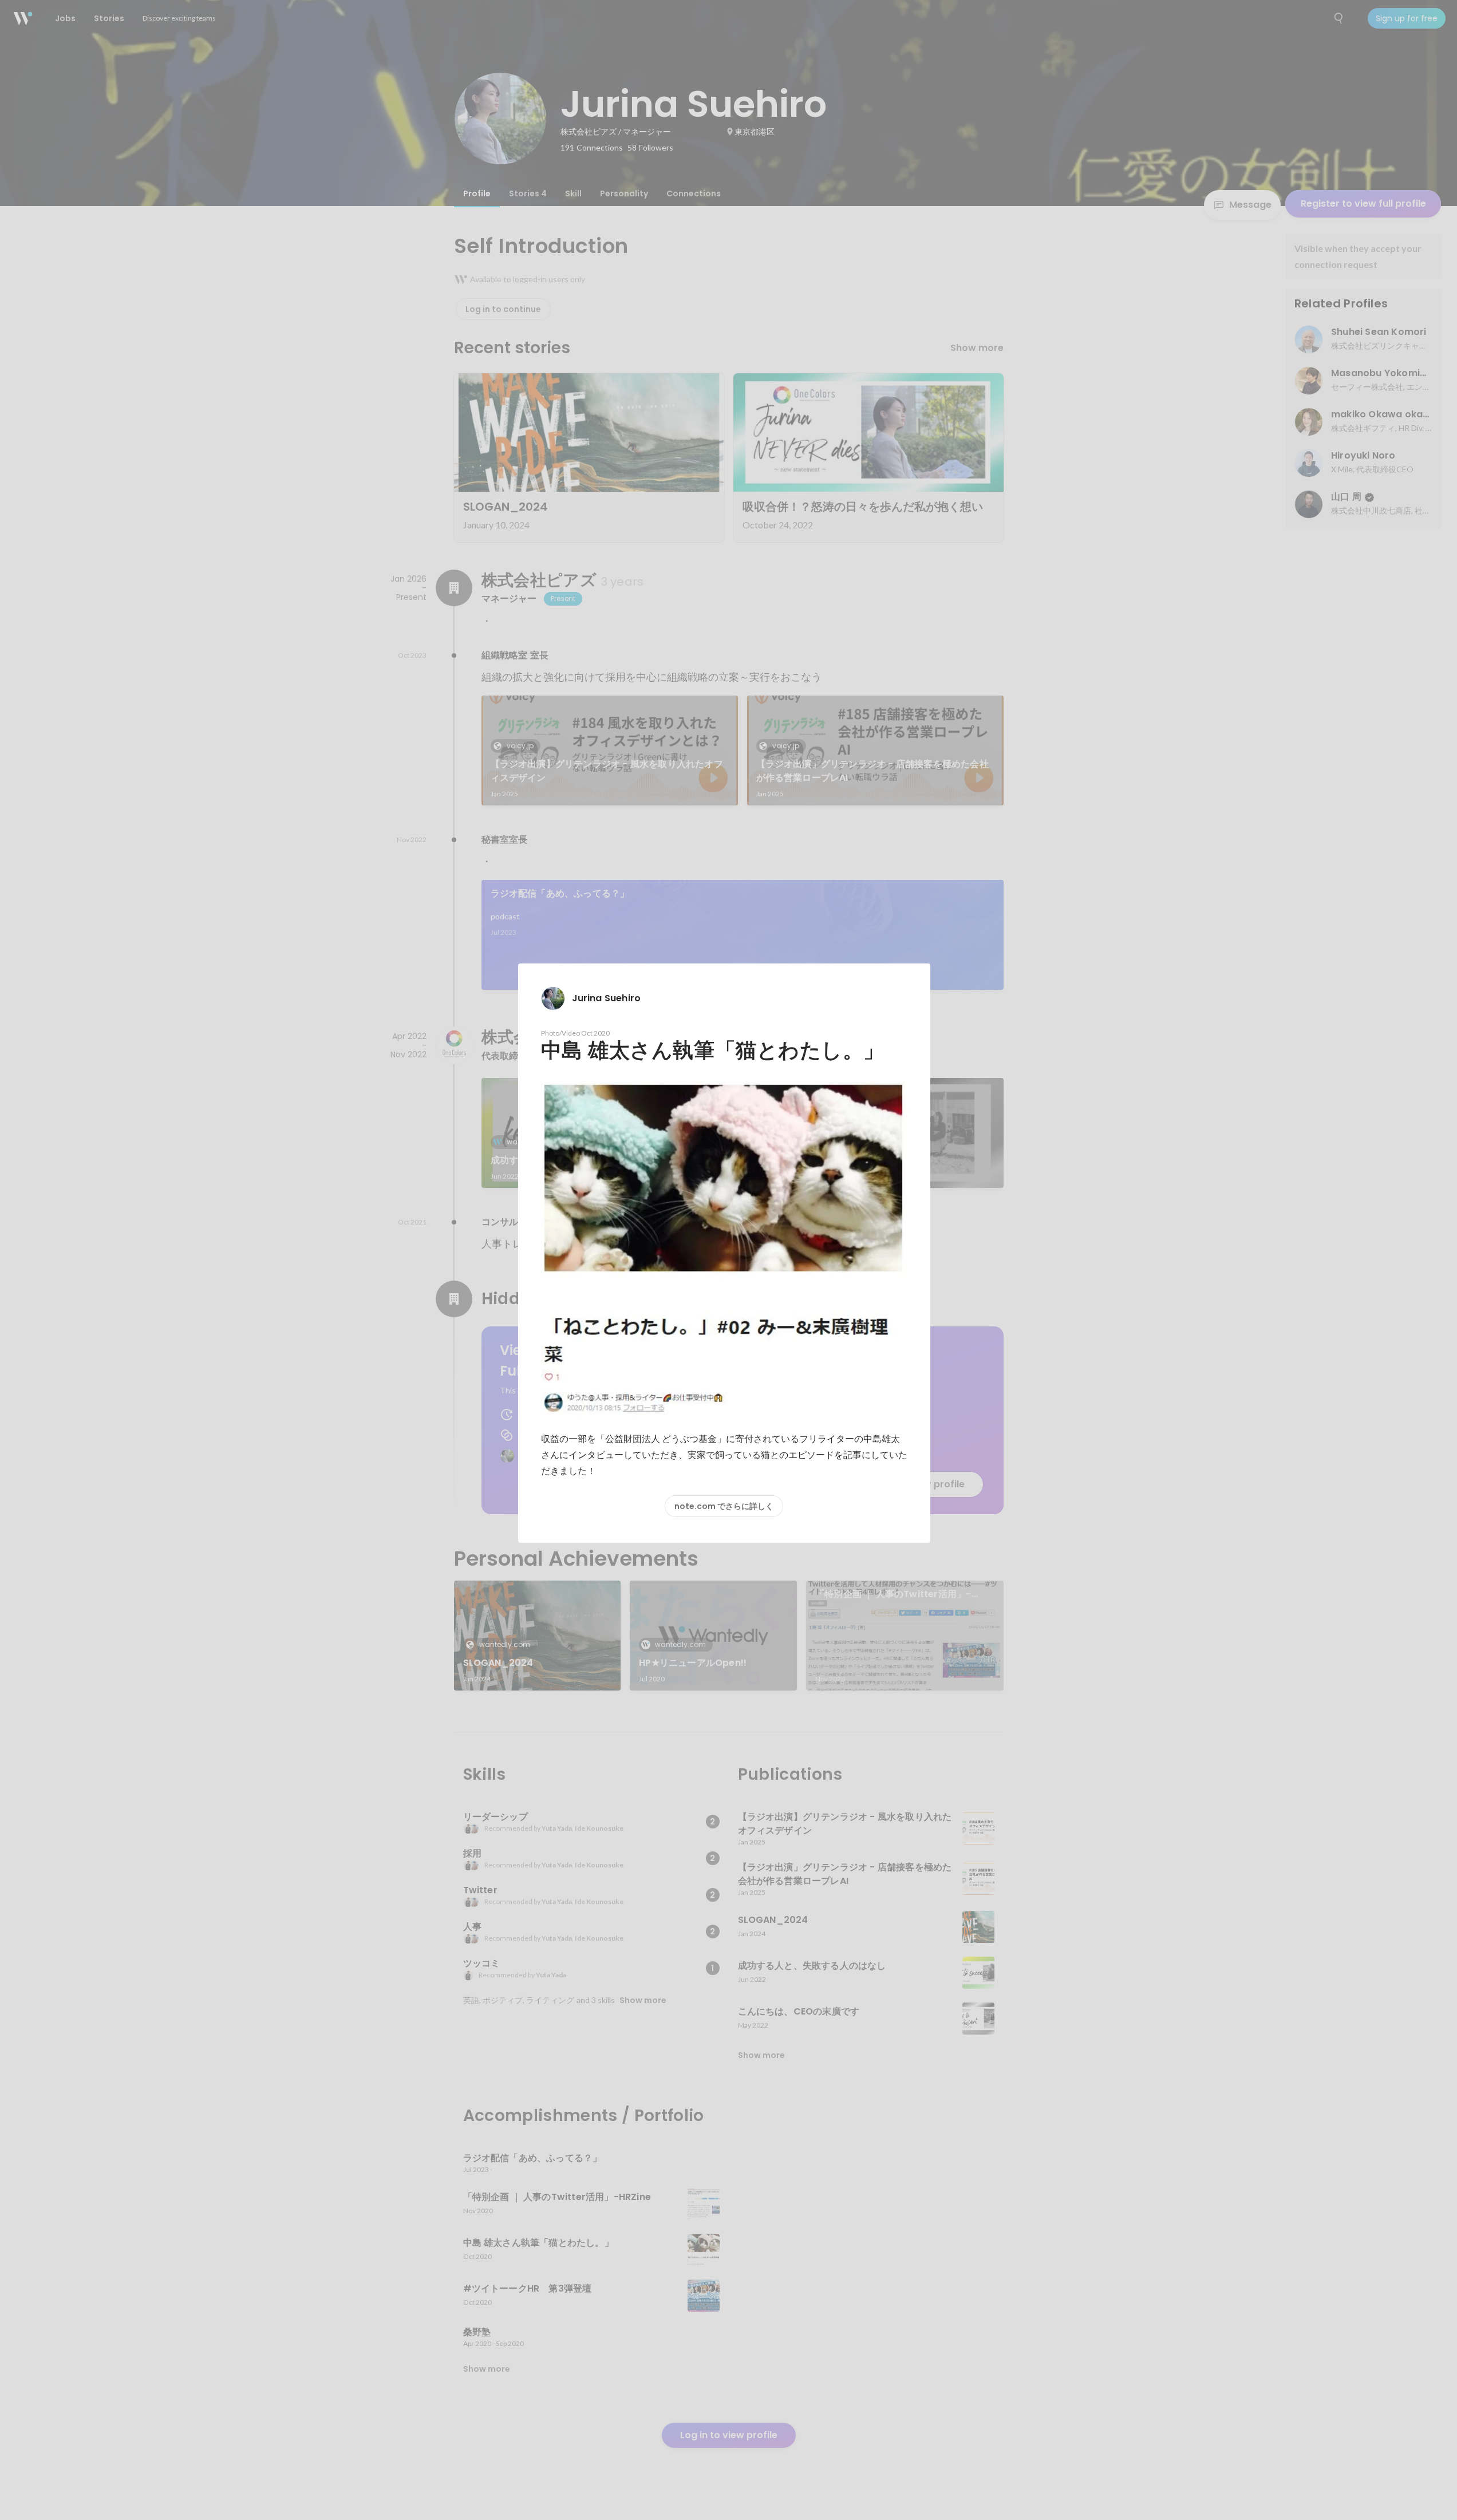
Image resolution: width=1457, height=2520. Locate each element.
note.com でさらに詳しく (724, 1506)
